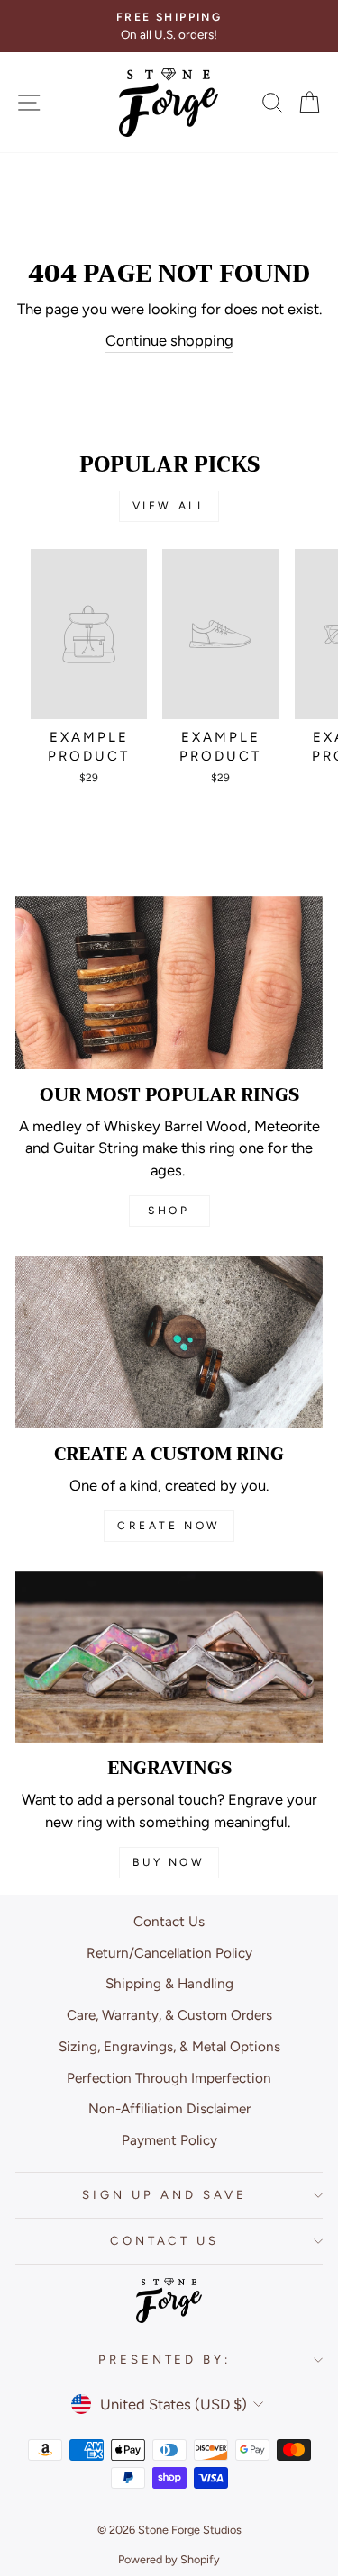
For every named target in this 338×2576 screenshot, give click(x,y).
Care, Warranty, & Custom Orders (169, 2015)
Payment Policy (169, 2140)
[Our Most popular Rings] (169, 983)
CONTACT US (165, 2240)
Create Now (169, 1526)
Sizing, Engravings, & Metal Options (169, 2046)
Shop (169, 1211)
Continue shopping (169, 340)
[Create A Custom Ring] (169, 1342)
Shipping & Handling (169, 1983)
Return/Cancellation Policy (169, 1953)
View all (169, 506)
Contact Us (169, 1921)
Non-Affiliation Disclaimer (169, 2108)
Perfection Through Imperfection (169, 2078)
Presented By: (165, 2359)
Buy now (169, 1862)
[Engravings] (169, 1657)
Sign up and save (164, 2194)
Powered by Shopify (169, 2559)
